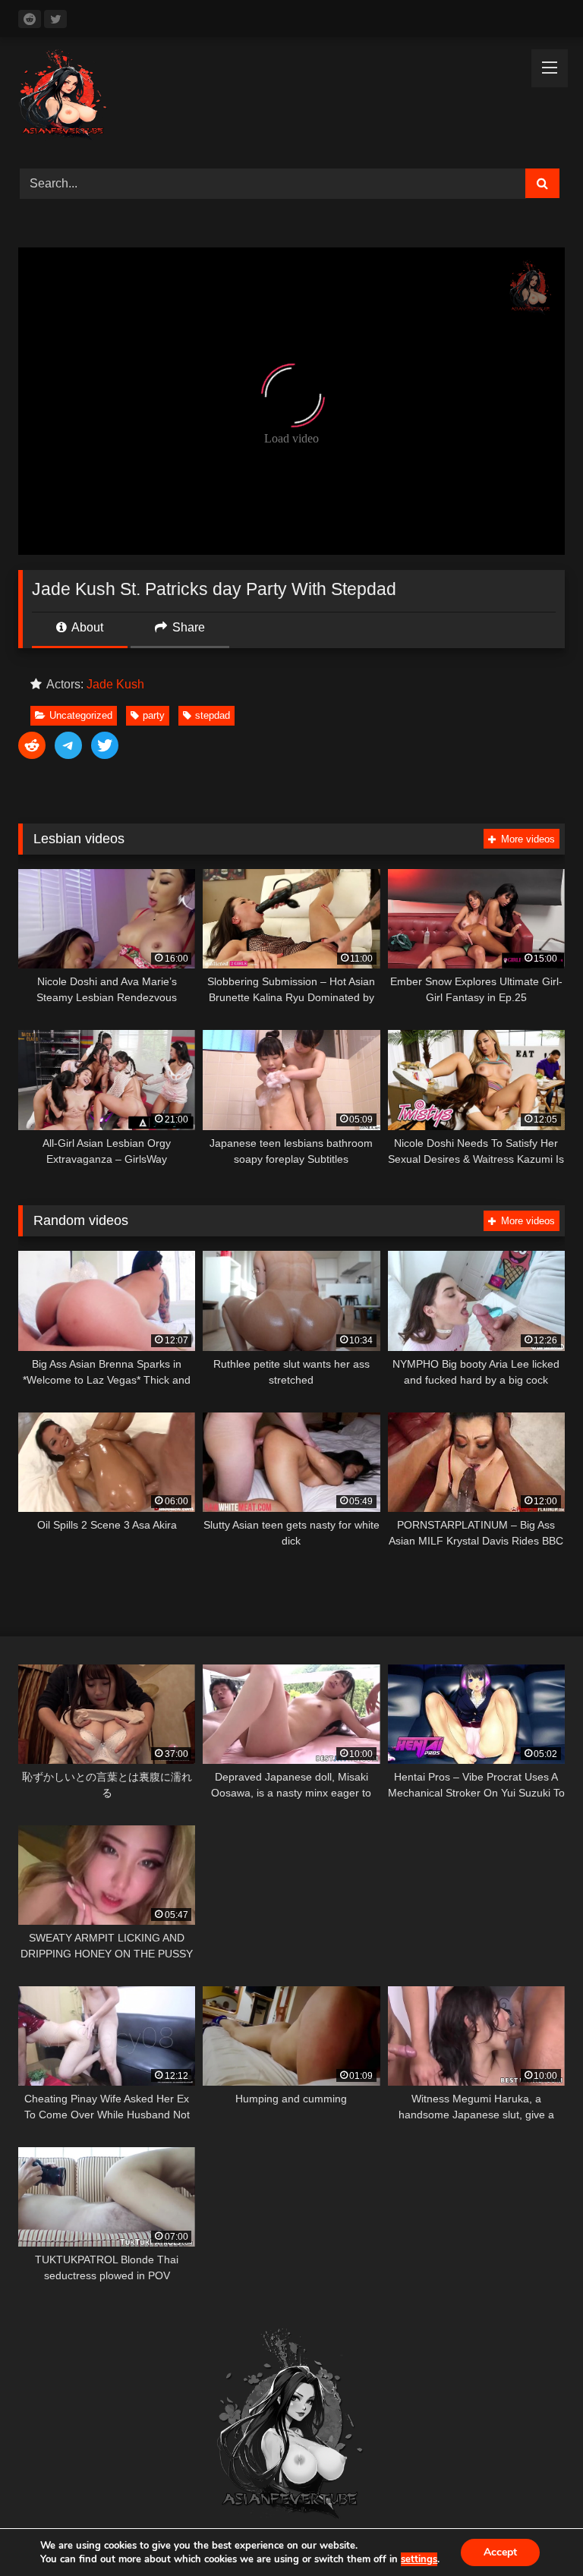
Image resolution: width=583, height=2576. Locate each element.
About (86, 627)
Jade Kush (115, 684)
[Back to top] (536, 2531)
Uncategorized (81, 715)
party (154, 715)
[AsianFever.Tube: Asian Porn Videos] (291, 98)
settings (419, 2559)
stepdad (213, 715)
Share (187, 627)
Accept (500, 2552)
